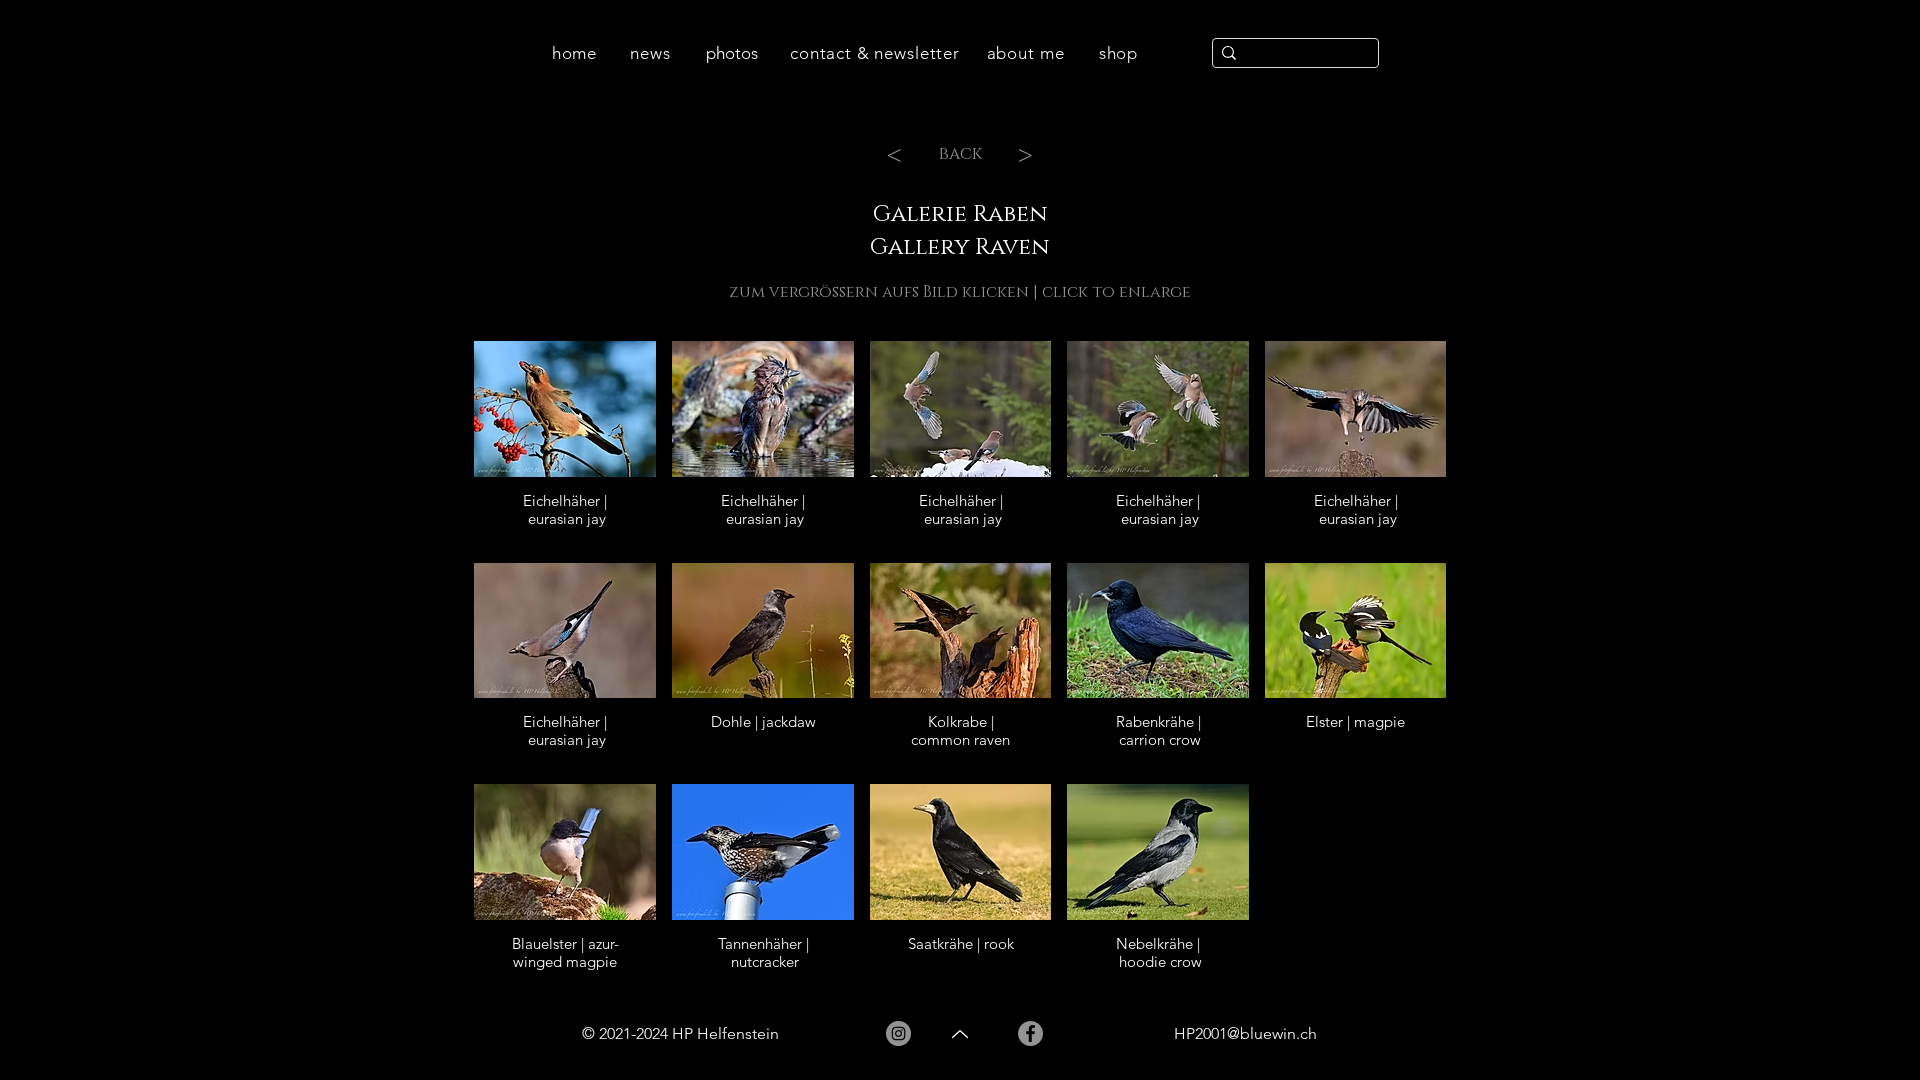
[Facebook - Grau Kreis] (1030, 1033)
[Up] (960, 1034)
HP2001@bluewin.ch (1245, 1033)
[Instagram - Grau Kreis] (898, 1033)
